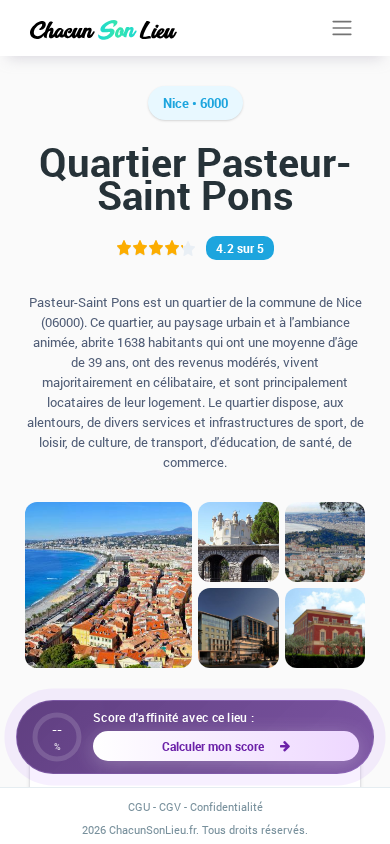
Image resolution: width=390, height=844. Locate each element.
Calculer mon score (216, 746)
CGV (170, 806)
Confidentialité (226, 806)
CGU (139, 806)
